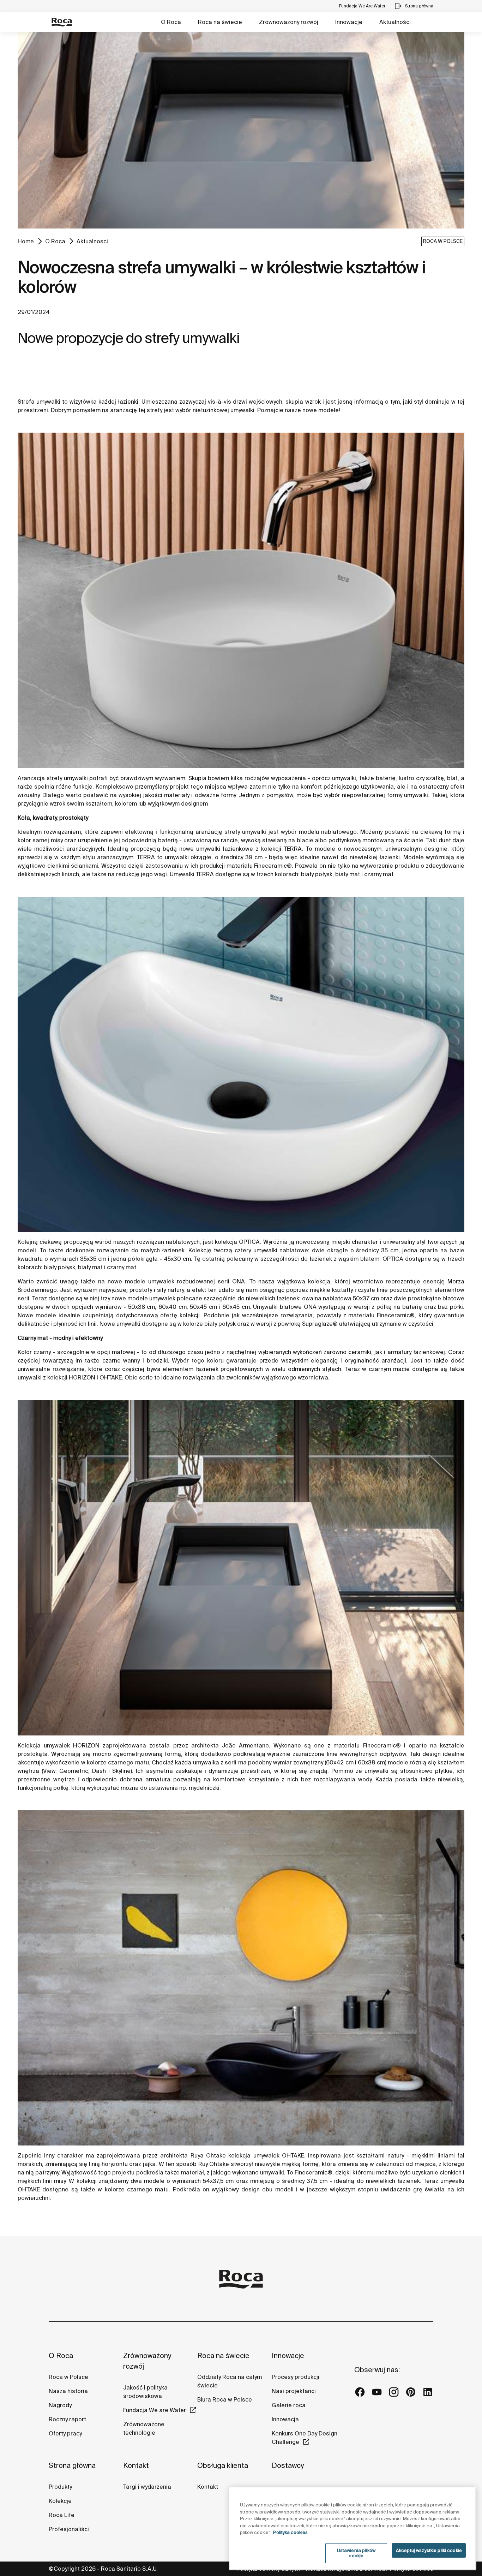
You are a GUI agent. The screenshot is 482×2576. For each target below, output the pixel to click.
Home (26, 241)
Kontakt (136, 2465)
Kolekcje (60, 2501)
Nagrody (60, 2405)
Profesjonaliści (69, 2529)
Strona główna (72, 2465)
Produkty (60, 2487)
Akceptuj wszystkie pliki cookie (429, 2550)
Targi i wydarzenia (147, 2487)
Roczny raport (67, 2419)
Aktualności (395, 22)
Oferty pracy (65, 2433)
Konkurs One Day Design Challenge (305, 2438)
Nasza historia (68, 2391)
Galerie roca (289, 2405)
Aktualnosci (92, 241)
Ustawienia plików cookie (356, 2553)
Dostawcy (288, 2465)
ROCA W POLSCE (443, 241)
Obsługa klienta (223, 2465)
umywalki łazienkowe (225, 849)
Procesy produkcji (296, 2377)
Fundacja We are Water (155, 2410)
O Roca (171, 22)
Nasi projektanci (294, 2391)
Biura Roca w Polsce (225, 2399)
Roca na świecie (220, 22)
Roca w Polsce (68, 2377)
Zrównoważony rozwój (289, 22)
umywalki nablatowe (281, 1250)
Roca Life (62, 2515)
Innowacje (349, 22)
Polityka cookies (290, 2532)
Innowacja (285, 2419)
